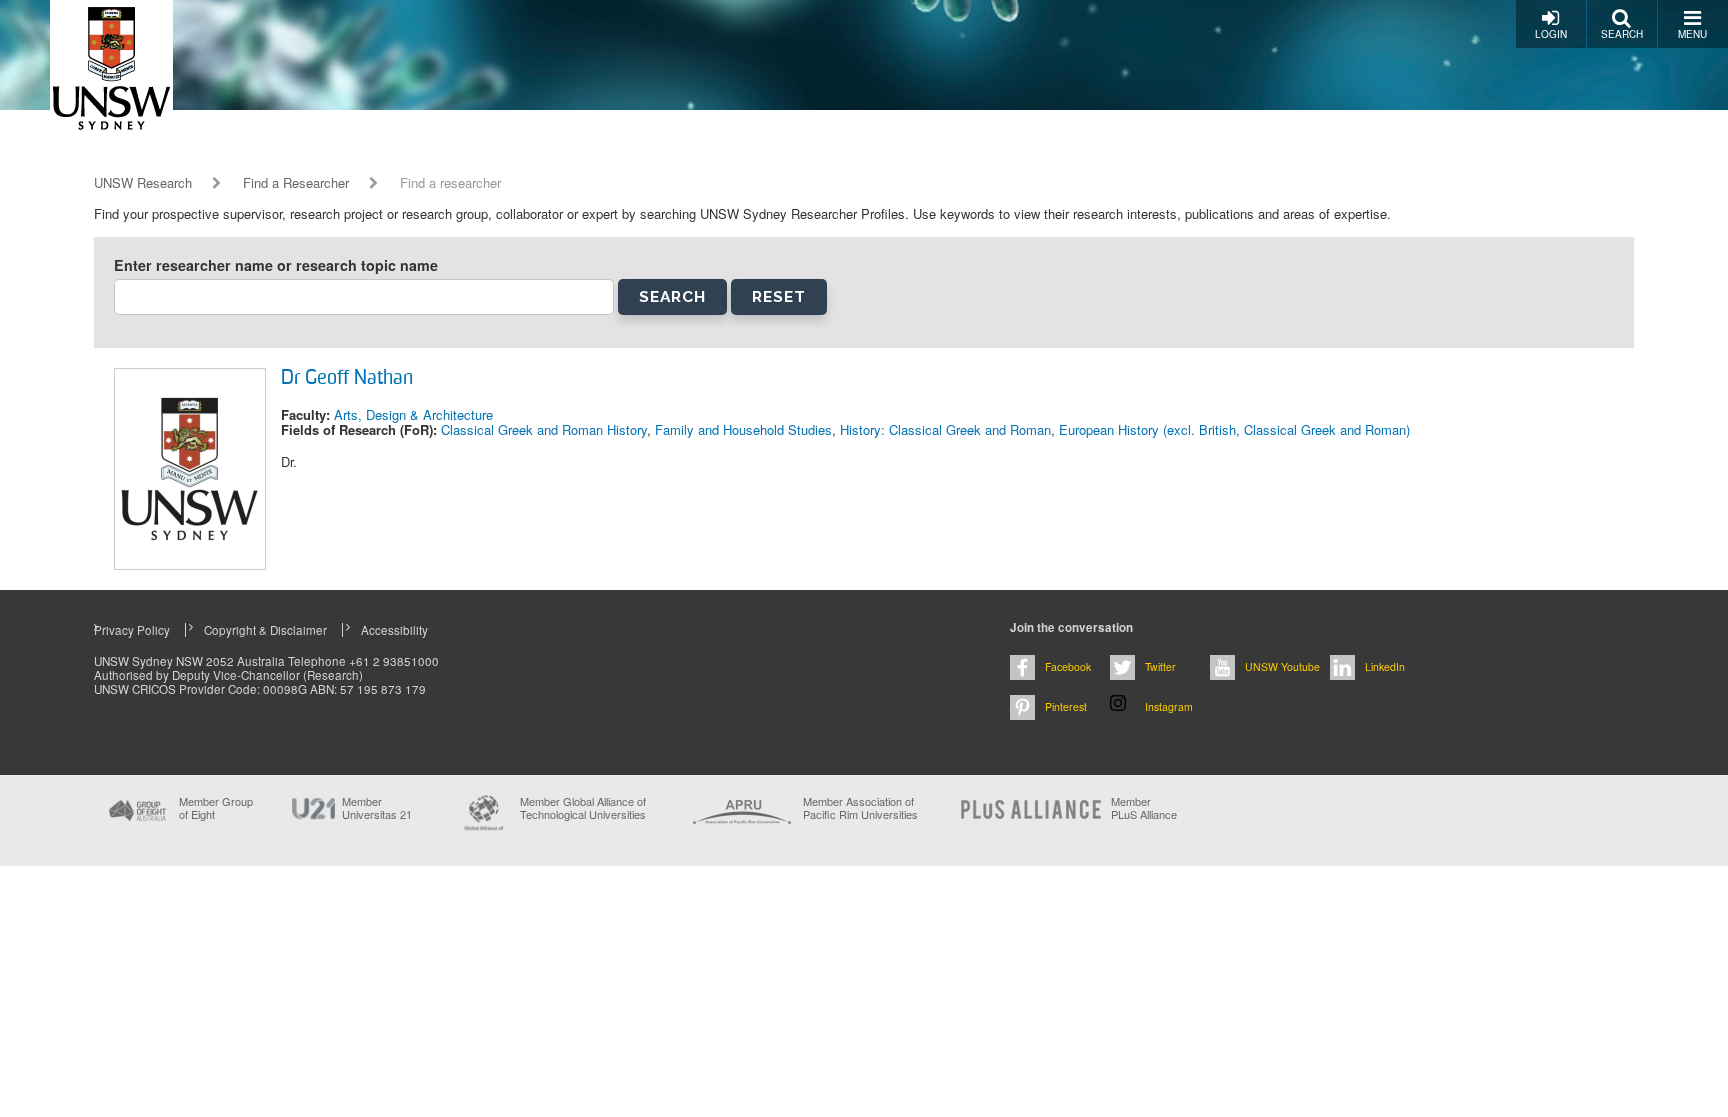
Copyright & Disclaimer (265, 630)
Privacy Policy (132, 630)
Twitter (1160, 666)
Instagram (1169, 706)
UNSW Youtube (1282, 666)
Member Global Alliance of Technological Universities (583, 808)
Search (1622, 34)
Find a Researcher (296, 183)
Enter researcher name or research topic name (276, 265)
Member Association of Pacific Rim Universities (860, 808)
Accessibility (394, 630)
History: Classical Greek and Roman (945, 429)
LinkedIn (1385, 666)
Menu (1692, 34)
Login (1551, 34)
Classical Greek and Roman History (544, 429)
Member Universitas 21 (377, 808)
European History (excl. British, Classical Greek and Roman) (1234, 429)
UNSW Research (143, 183)
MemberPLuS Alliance (1144, 808)
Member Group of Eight (216, 808)
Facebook (1068, 666)
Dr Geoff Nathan (347, 379)
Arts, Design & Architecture (413, 414)
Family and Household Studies (743, 429)
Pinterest (1066, 706)
